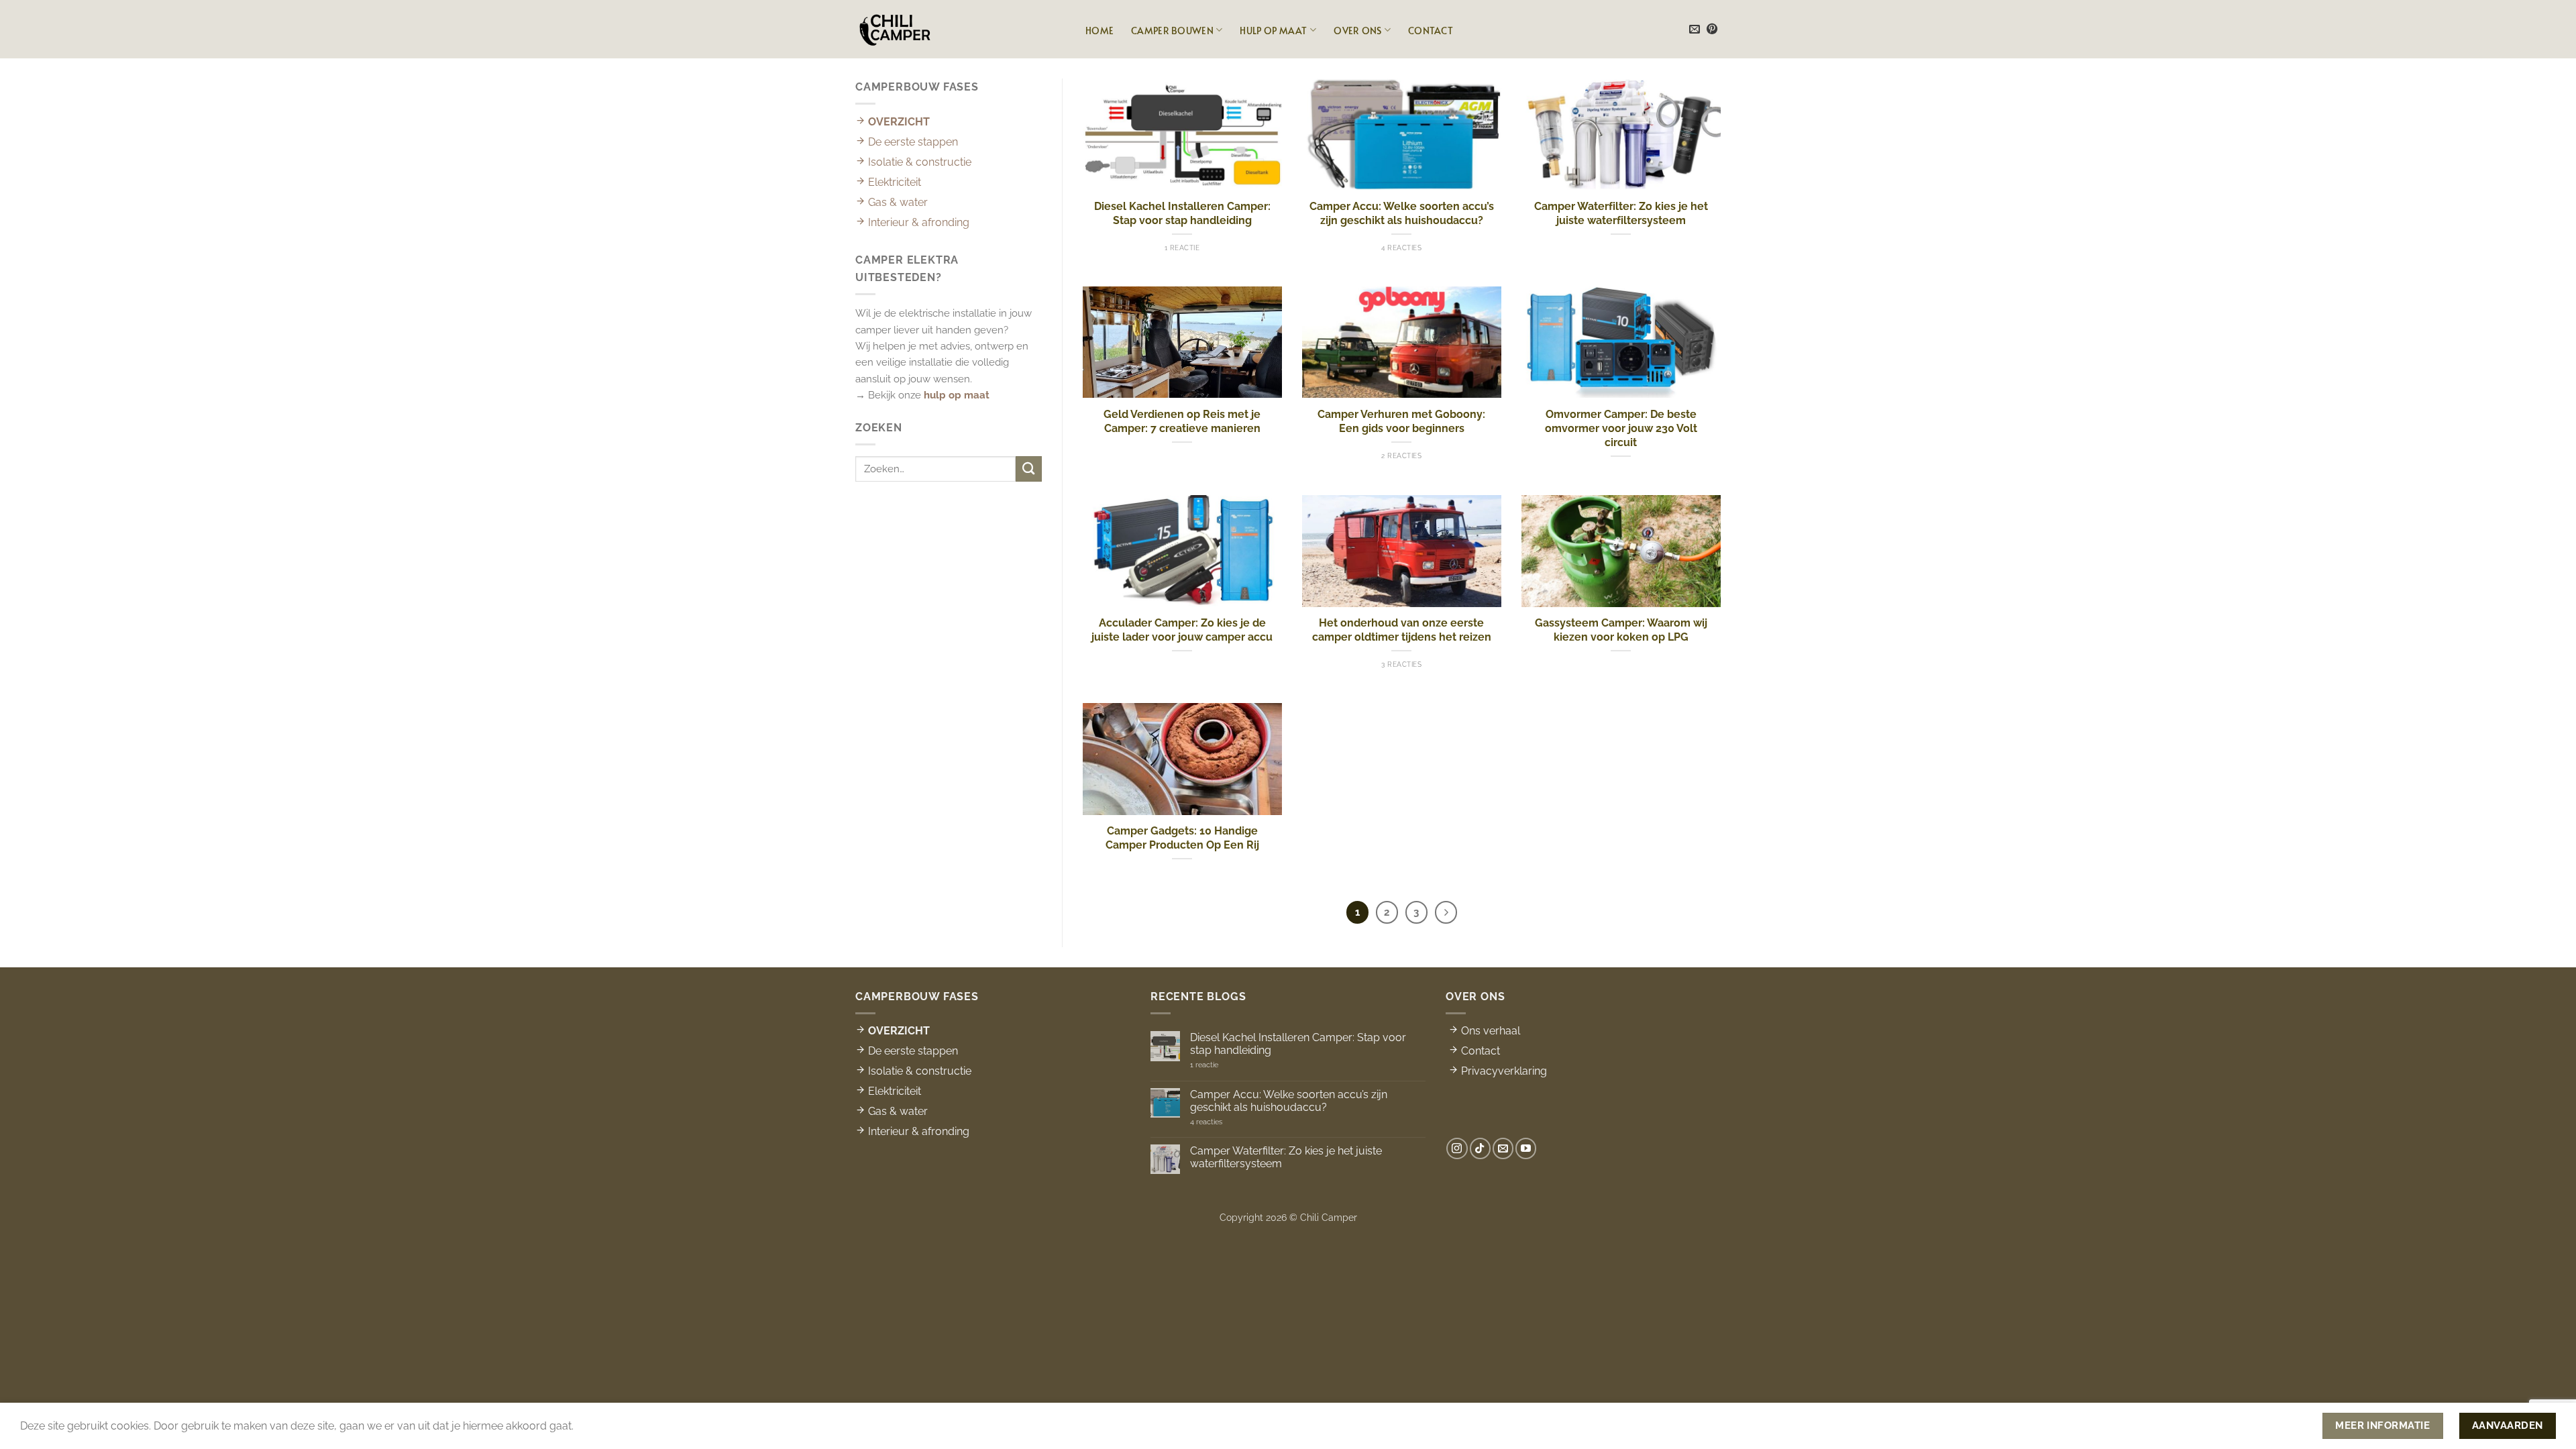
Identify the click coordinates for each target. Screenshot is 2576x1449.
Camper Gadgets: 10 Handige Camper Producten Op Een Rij (1182, 838)
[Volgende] (1446, 912)
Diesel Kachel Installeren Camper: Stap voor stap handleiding (1182, 213)
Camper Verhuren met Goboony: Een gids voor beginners (1401, 421)
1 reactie (1223, 1065)
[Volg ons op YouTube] (1526, 1148)
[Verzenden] (1029, 469)
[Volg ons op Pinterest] (1712, 30)
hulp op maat (957, 395)
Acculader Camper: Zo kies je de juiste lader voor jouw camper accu (1182, 630)
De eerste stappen (912, 142)
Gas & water (897, 202)
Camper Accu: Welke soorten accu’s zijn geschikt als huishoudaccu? (1402, 213)
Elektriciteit (893, 182)
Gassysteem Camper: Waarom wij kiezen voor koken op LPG (1621, 630)
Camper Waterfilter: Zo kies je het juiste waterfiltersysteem (1621, 213)
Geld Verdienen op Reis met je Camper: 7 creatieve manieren (1182, 421)
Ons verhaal (1489, 1031)
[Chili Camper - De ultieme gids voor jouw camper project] (895, 29)
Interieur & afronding (917, 222)
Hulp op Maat (1273, 30)
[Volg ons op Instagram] (1457, 1148)
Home (1099, 30)
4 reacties (1232, 1122)
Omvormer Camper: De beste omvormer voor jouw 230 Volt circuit (1621, 429)
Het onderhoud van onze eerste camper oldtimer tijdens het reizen (1402, 630)
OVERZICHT (898, 122)
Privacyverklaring (1503, 1071)
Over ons (1357, 30)
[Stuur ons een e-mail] (1695, 30)
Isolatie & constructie (918, 162)
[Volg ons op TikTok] (1480, 1148)
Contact (1431, 30)
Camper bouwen (1172, 30)
